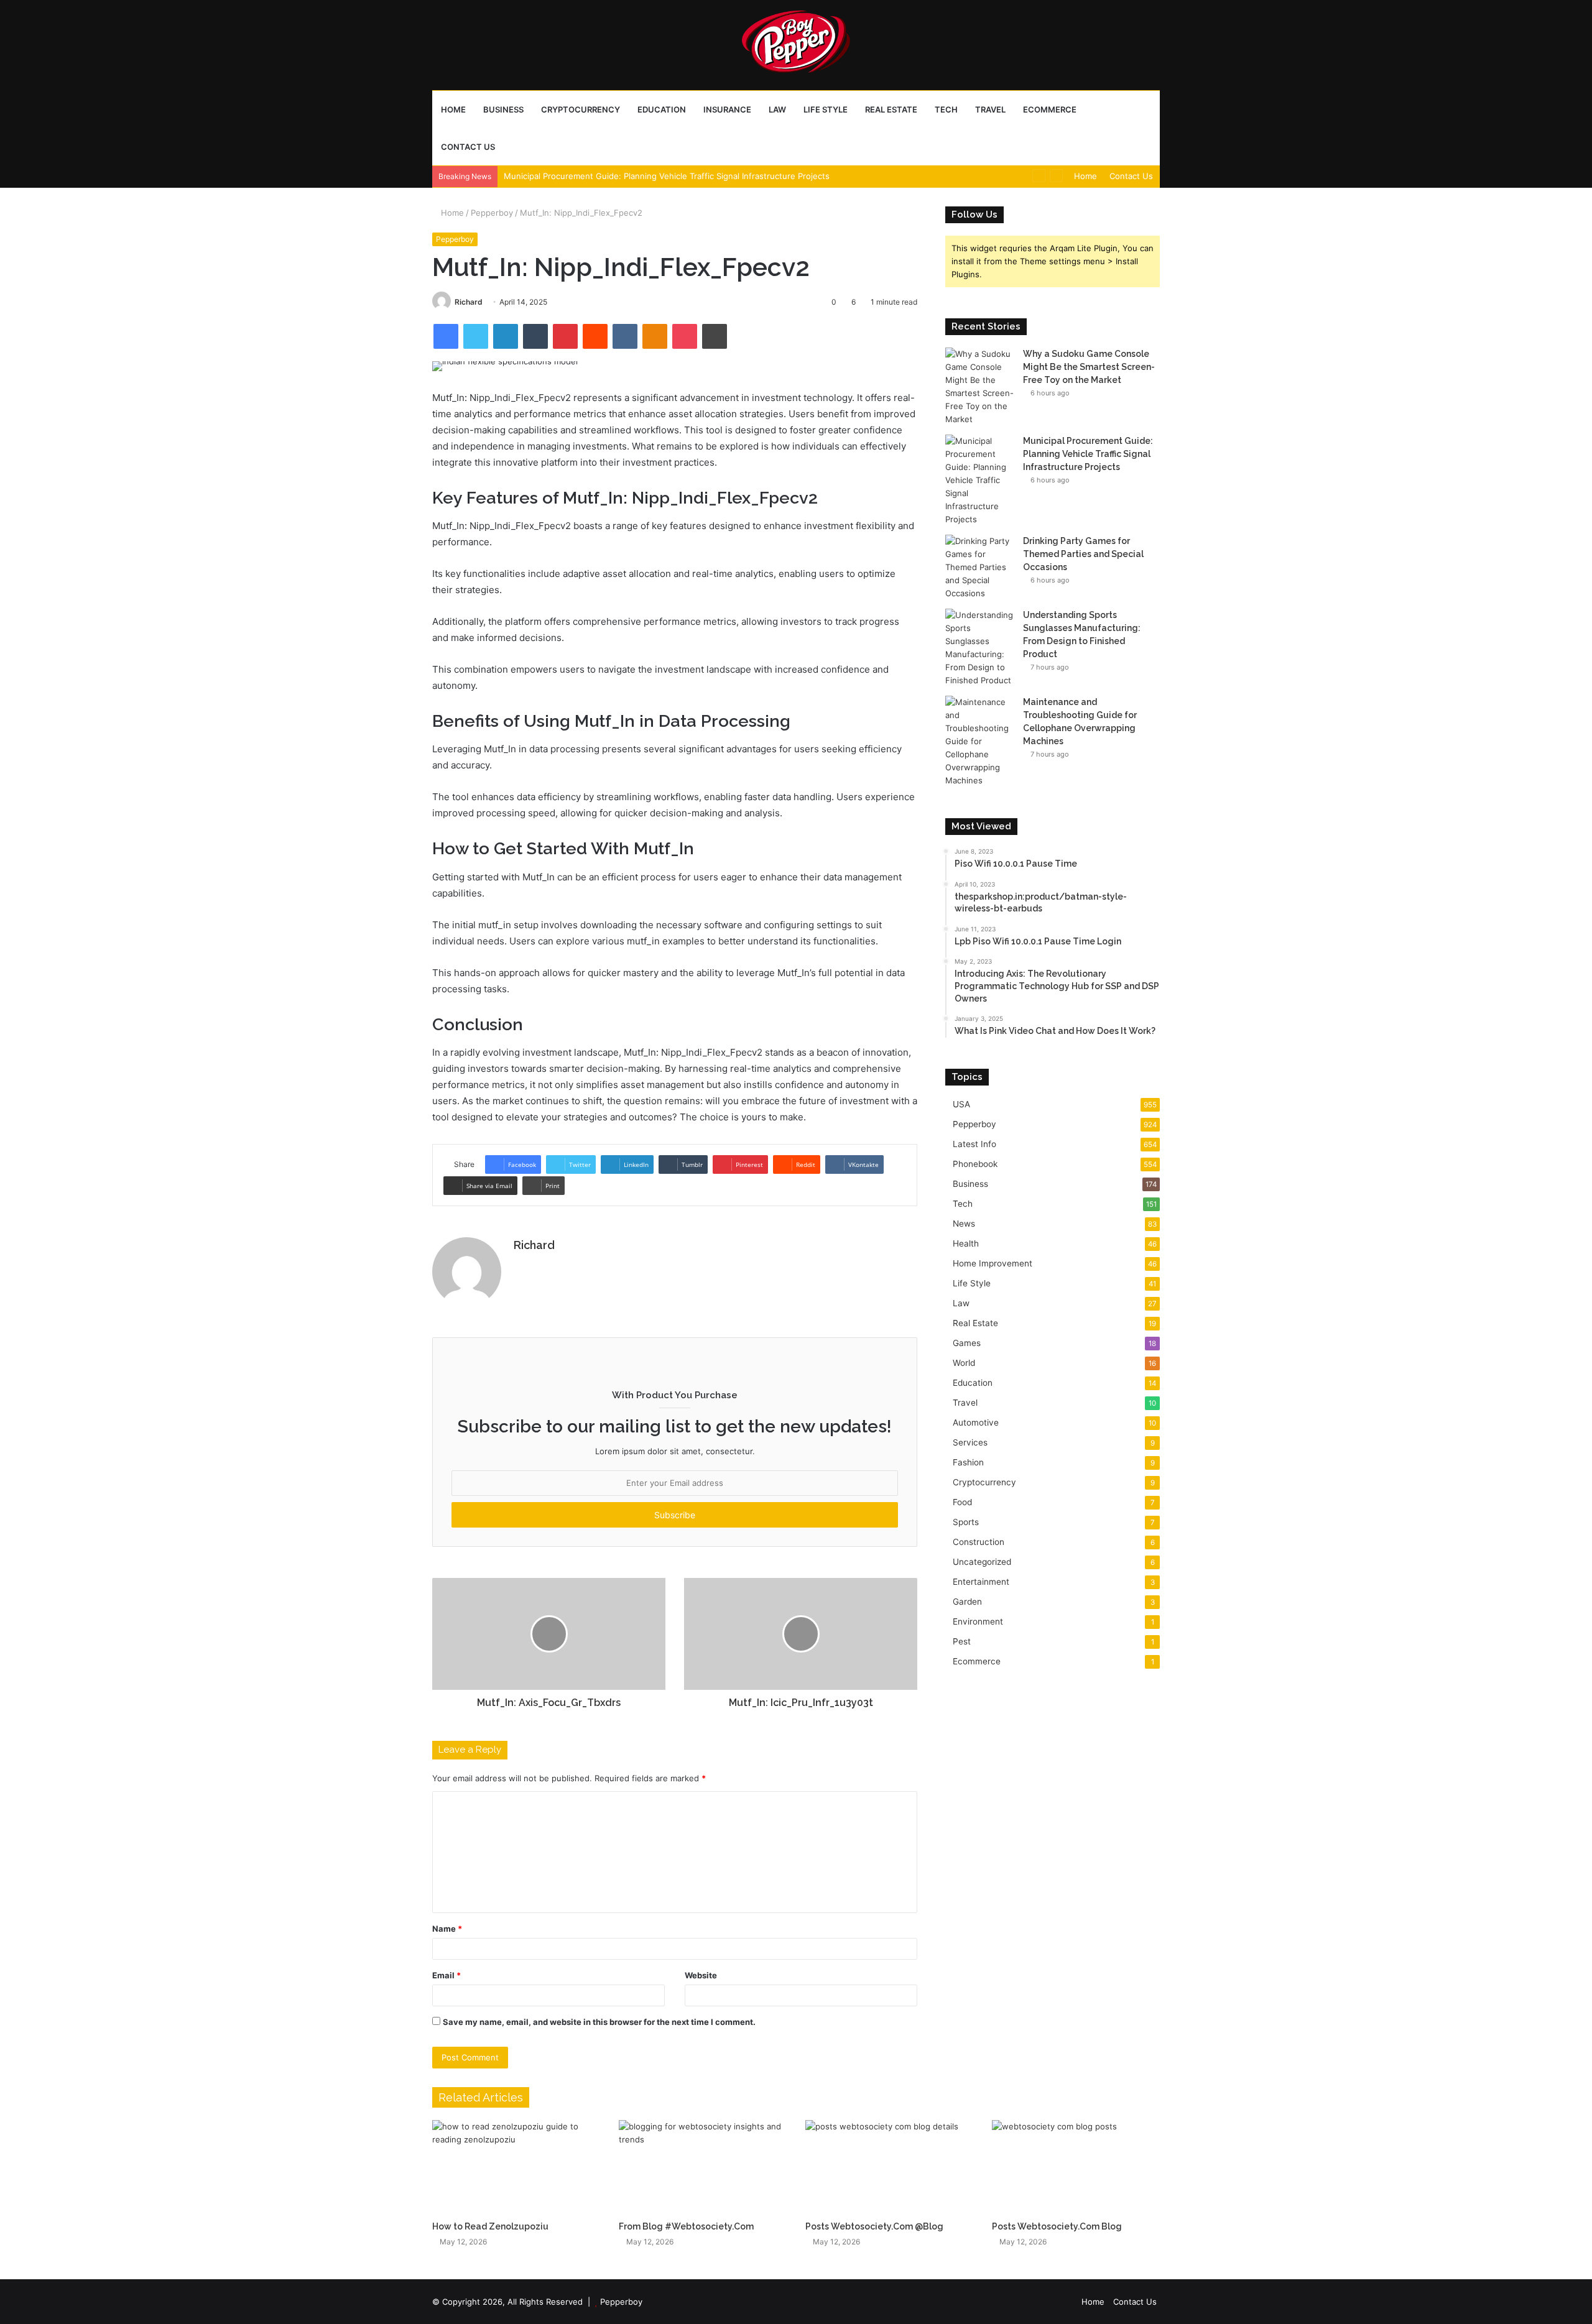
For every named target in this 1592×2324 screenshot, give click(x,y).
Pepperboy (492, 213)
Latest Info (974, 1144)
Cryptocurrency (581, 109)
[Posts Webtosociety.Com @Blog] (889, 2167)
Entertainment (981, 1582)
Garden (967, 1602)
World (964, 1363)
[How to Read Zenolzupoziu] (516, 2167)
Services (970, 1442)
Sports (966, 1522)
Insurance (727, 109)
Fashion (968, 1462)
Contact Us (468, 147)
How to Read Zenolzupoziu (490, 2226)
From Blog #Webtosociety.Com (686, 2226)
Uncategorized (982, 1562)
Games (967, 1343)
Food (962, 1502)
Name (447, 1929)
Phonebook (975, 1164)
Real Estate (891, 109)
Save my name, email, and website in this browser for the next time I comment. (599, 2022)
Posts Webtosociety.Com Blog (1057, 2226)
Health (966, 1243)
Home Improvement (993, 1263)
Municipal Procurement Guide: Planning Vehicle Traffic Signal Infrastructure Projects (667, 176)
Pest (962, 1641)
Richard (469, 302)
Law (777, 109)
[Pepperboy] (796, 45)
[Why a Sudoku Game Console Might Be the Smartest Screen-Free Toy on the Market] (979, 387)
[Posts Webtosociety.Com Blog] (1076, 2167)
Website (701, 1975)
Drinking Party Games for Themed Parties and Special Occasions (1083, 554)
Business (503, 109)
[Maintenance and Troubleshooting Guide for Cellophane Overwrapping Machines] (979, 741)
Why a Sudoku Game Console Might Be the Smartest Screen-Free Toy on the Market (1089, 367)
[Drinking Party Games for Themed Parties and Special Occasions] (979, 567)
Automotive (976, 1423)
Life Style (826, 109)
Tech (946, 109)
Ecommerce (1050, 109)
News (964, 1224)
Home (453, 109)
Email (447, 1975)
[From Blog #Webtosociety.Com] (703, 2167)
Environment (978, 1621)
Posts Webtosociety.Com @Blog (874, 2226)
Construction (979, 1542)
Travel (990, 109)
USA (961, 1104)
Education (662, 109)
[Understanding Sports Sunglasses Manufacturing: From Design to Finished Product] (979, 648)
